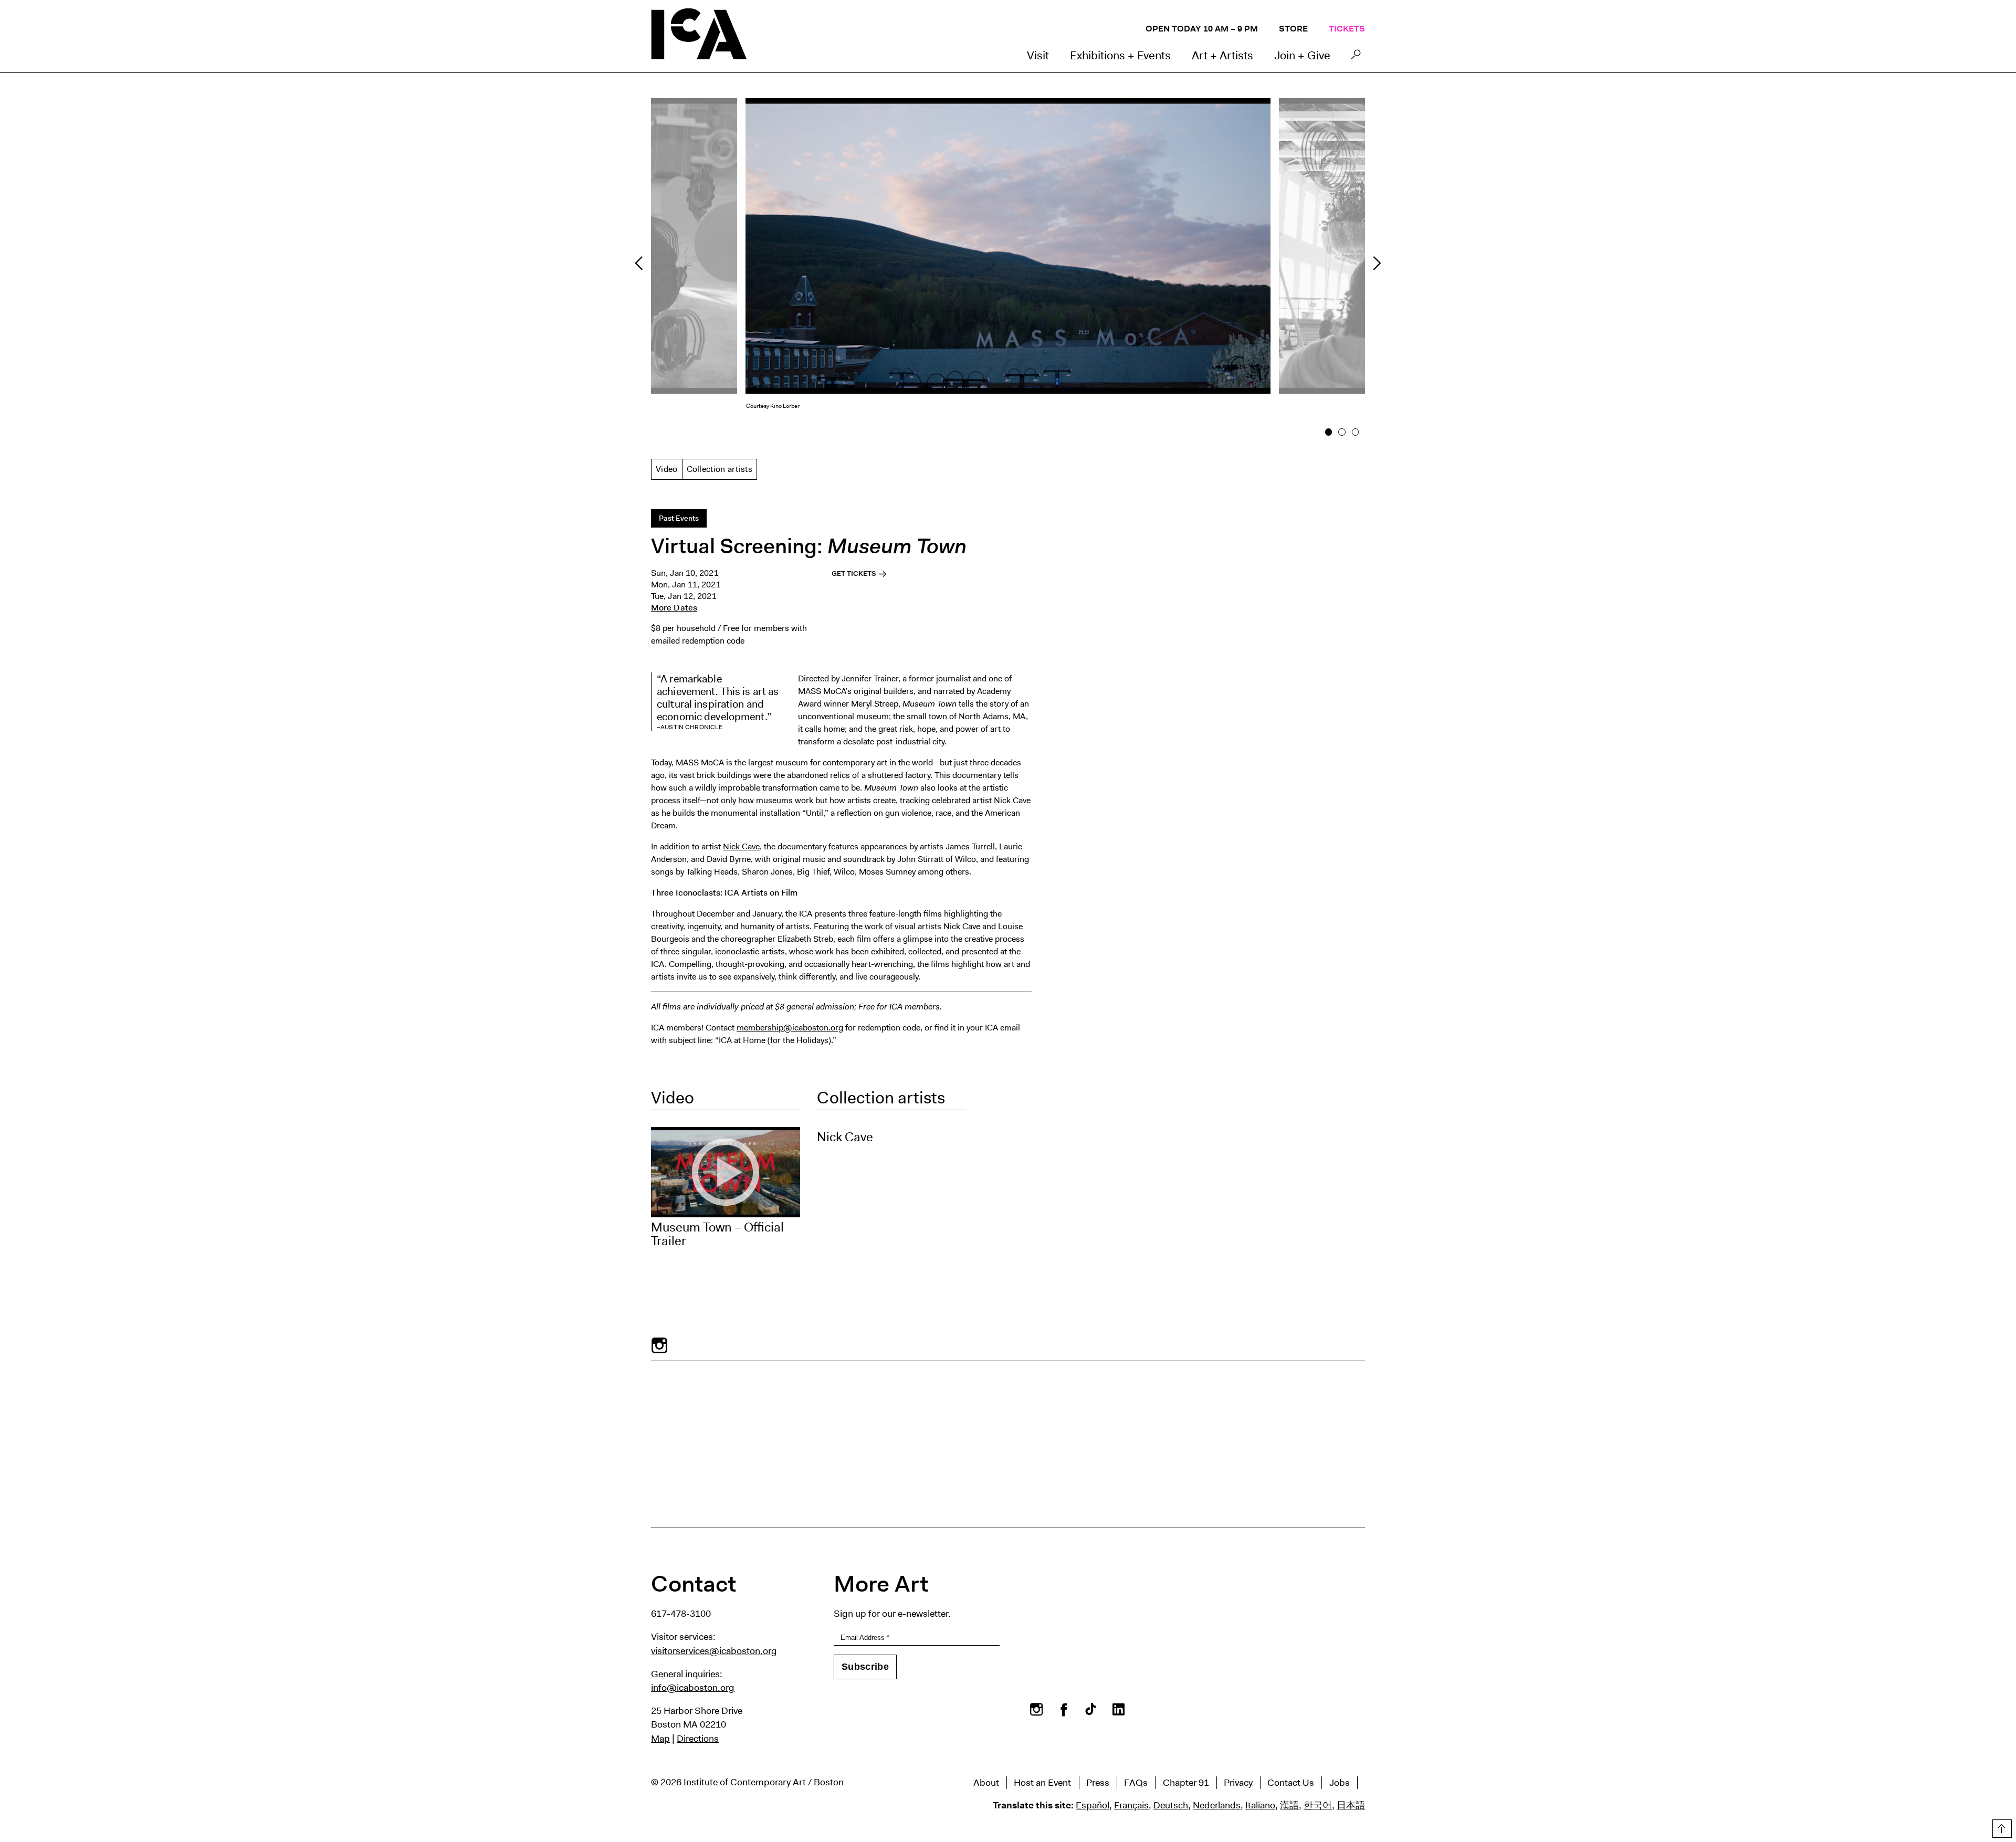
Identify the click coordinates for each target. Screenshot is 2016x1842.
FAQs (1136, 1783)
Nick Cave (741, 846)
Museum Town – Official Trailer (717, 1234)
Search (1356, 57)
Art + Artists (1222, 55)
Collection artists (720, 469)
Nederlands (1217, 1805)
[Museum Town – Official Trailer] (726, 1172)
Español (1093, 1805)
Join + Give (1302, 55)
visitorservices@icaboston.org (714, 1651)
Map (660, 1739)
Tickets (1347, 29)
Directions (698, 1739)
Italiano (1260, 1805)
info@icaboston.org (693, 1688)
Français (1131, 1805)
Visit (1038, 55)
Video (667, 469)
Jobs (1340, 1783)
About (986, 1783)
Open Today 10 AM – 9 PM (1202, 29)
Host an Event (1042, 1783)
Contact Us (1291, 1783)
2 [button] (1342, 432)
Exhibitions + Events (1120, 55)
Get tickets (855, 573)
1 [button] (1329, 432)
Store (1293, 29)
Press (1098, 1783)
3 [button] (1355, 432)
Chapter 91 (1186, 1783)
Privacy (1238, 1783)
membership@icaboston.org (790, 1028)
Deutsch (1171, 1805)
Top (2001, 1827)
